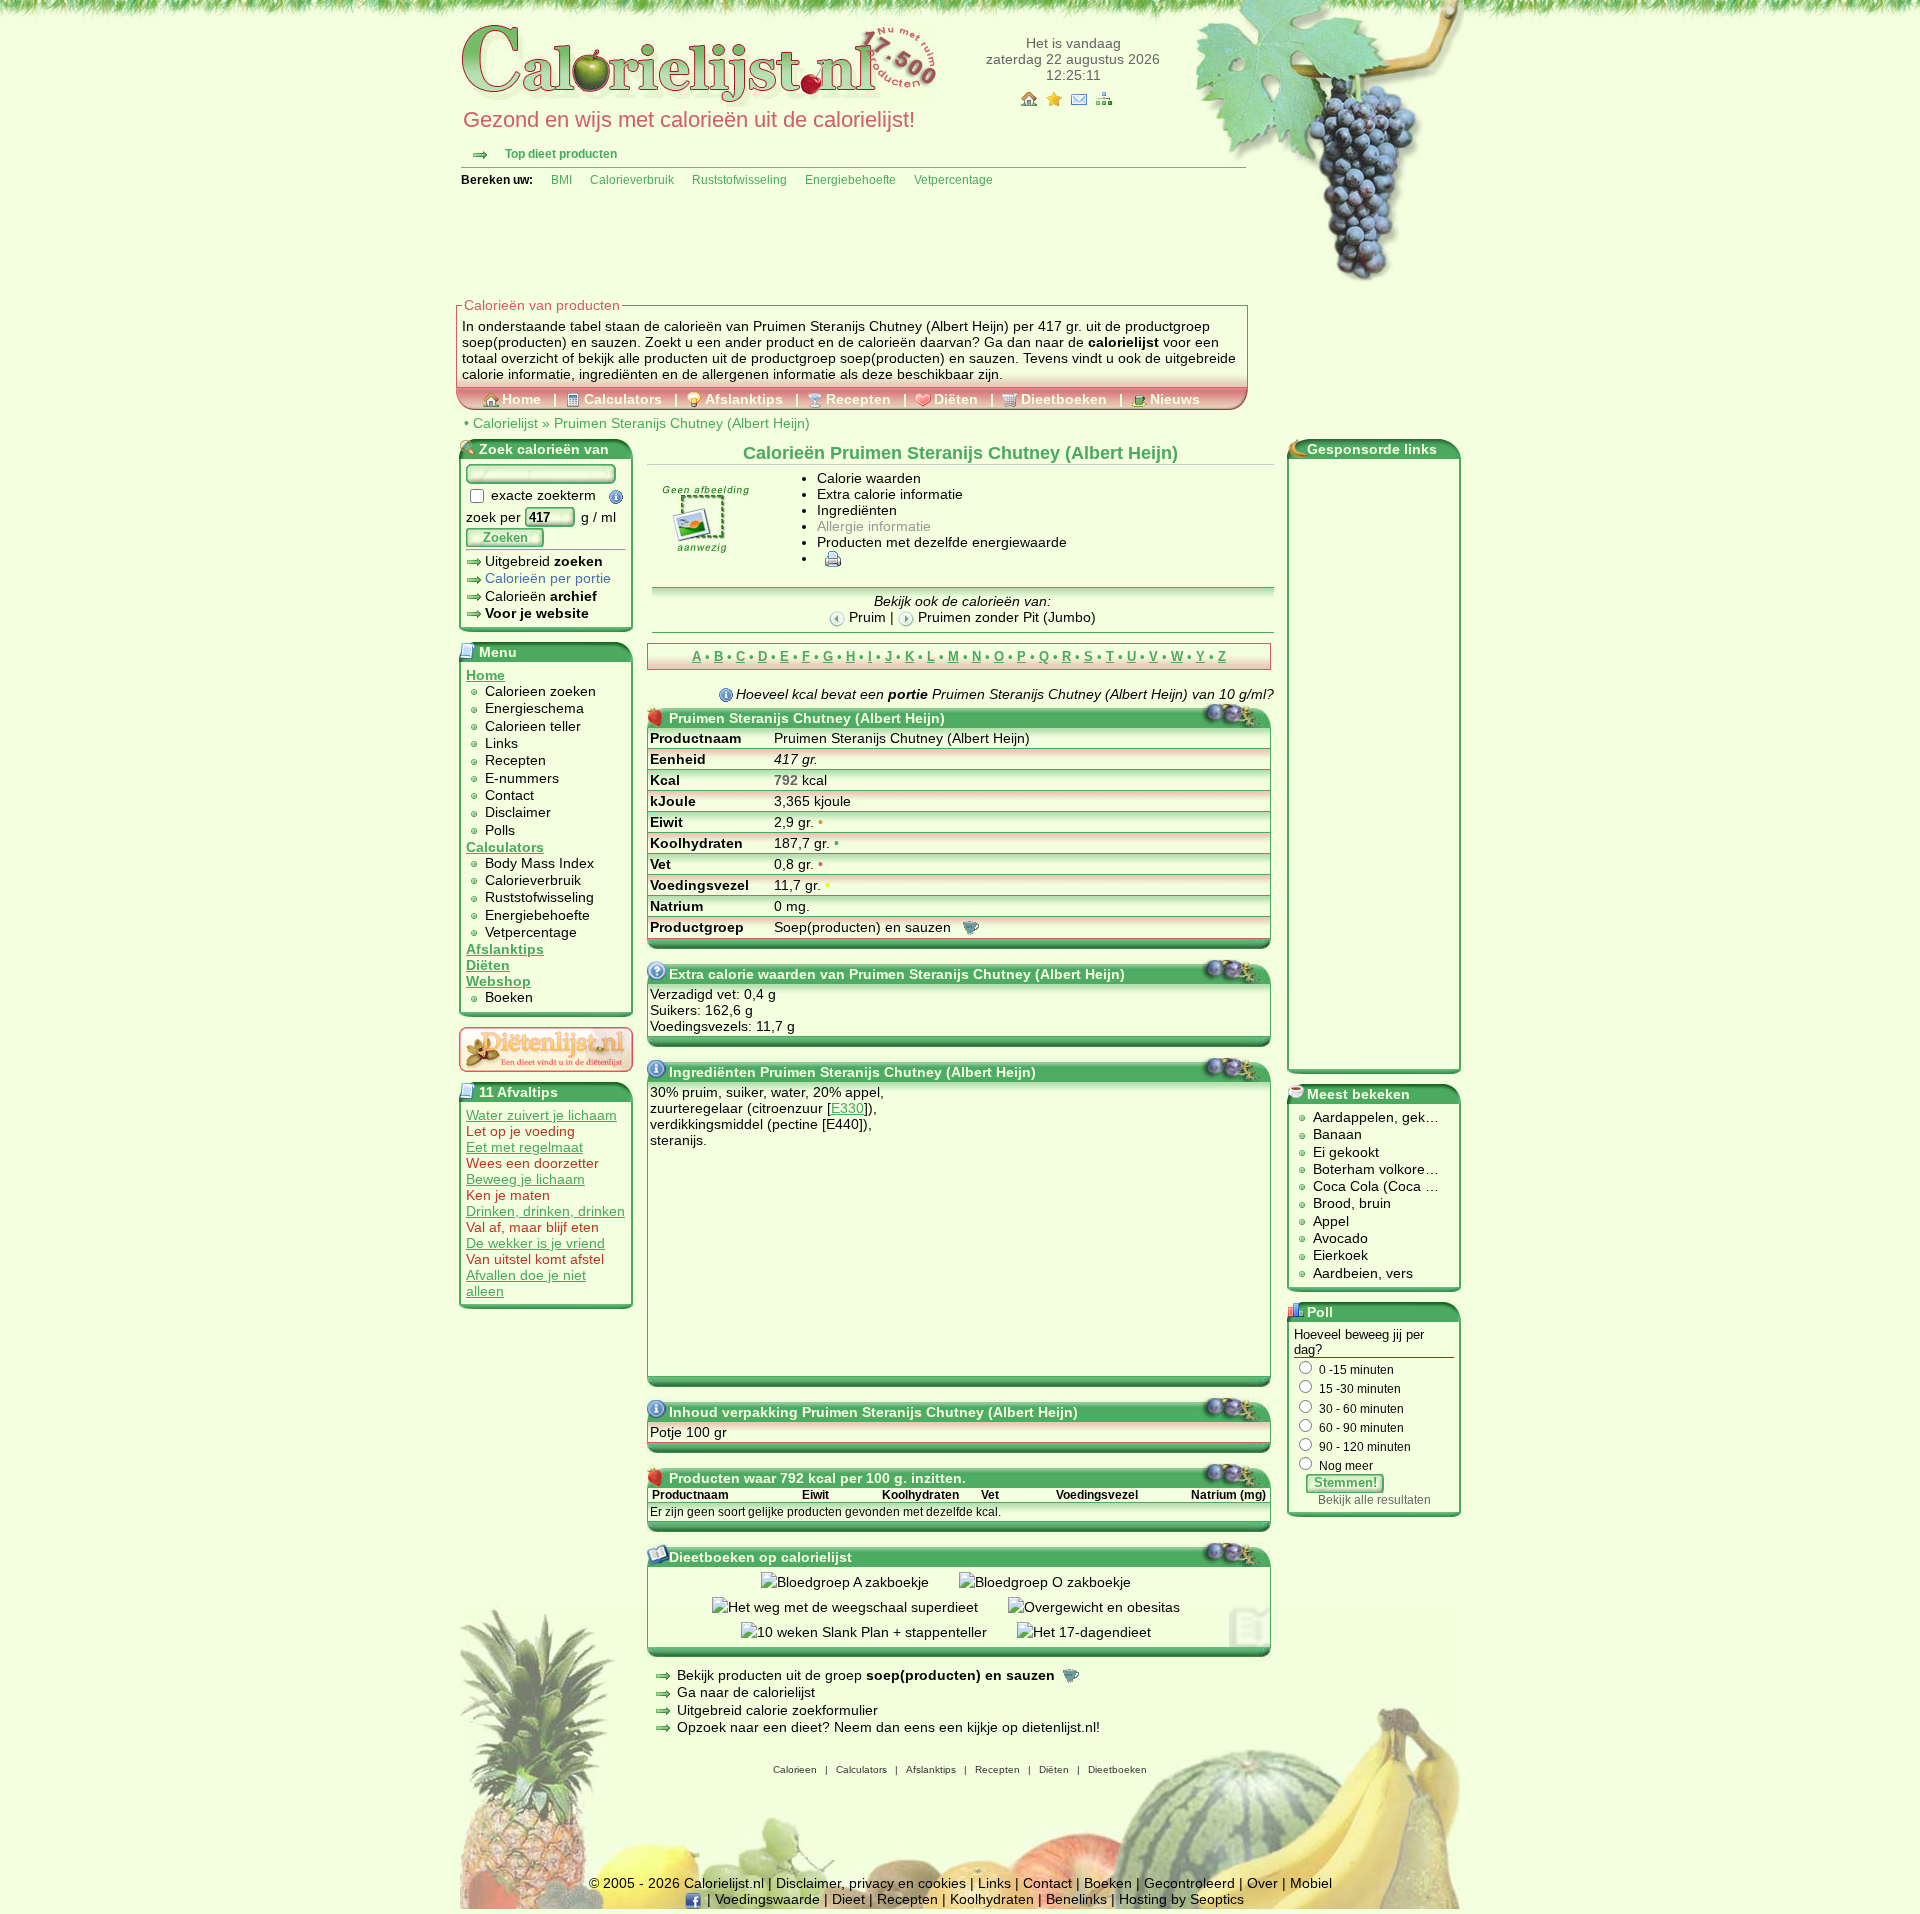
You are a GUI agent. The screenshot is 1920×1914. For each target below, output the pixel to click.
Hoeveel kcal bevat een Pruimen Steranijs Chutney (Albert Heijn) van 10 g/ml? (1005, 694)
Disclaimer (518, 812)
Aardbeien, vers (1363, 1273)
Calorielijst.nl (724, 1883)
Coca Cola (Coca (1369, 1186)
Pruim (865, 617)
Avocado (1340, 1238)
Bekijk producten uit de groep (866, 1675)
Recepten (858, 399)
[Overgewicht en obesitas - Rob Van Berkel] (1109, 1607)
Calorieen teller (533, 726)
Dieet (848, 1899)
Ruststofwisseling (739, 180)
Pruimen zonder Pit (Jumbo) (1005, 617)
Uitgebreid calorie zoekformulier (777, 1710)
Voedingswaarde (767, 1899)
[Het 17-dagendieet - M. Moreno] (1099, 1632)
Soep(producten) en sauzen (864, 927)
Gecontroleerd (1189, 1883)
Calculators (623, 399)
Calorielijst (505, 423)
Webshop (498, 981)
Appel (1331, 1221)
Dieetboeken (1064, 399)
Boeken (509, 997)
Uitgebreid (544, 561)
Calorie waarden (869, 478)
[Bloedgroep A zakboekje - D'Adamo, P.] (860, 1582)
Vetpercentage (953, 180)
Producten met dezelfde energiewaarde (942, 542)
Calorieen (795, 1769)
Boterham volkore (1369, 1169)
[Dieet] (546, 1077)
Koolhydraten (992, 1899)
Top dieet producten (561, 154)
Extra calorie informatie (890, 494)
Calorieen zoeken (540, 691)
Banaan (1337, 1134)
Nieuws (1175, 399)
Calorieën (541, 596)
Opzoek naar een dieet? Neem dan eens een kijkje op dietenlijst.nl (886, 1727)
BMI (561, 180)
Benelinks (1076, 1899)
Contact (509, 795)
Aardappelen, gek (1369, 1117)
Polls (500, 830)
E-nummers (522, 778)
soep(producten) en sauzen (927, 358)
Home (521, 399)
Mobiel (1311, 1883)
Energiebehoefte (850, 180)
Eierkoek (1340, 1255)
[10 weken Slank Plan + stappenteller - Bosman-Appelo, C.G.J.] (879, 1632)
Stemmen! (1345, 1482)
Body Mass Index (539, 863)
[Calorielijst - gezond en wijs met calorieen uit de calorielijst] (696, 102)
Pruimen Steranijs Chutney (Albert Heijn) (682, 423)
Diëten (956, 399)
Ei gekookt (1346, 1152)
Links (501, 743)
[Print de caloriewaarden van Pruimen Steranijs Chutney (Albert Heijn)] (830, 558)
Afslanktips (744, 399)
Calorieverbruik (632, 180)
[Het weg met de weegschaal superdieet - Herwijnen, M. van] (860, 1607)
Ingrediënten (857, 510)
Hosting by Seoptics (1181, 1899)
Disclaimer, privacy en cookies (871, 1883)
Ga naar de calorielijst (746, 1692)
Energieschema (534, 708)
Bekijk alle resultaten (1374, 1500)
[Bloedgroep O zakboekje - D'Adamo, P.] (1060, 1582)
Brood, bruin (1352, 1203)
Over (1262, 1883)
